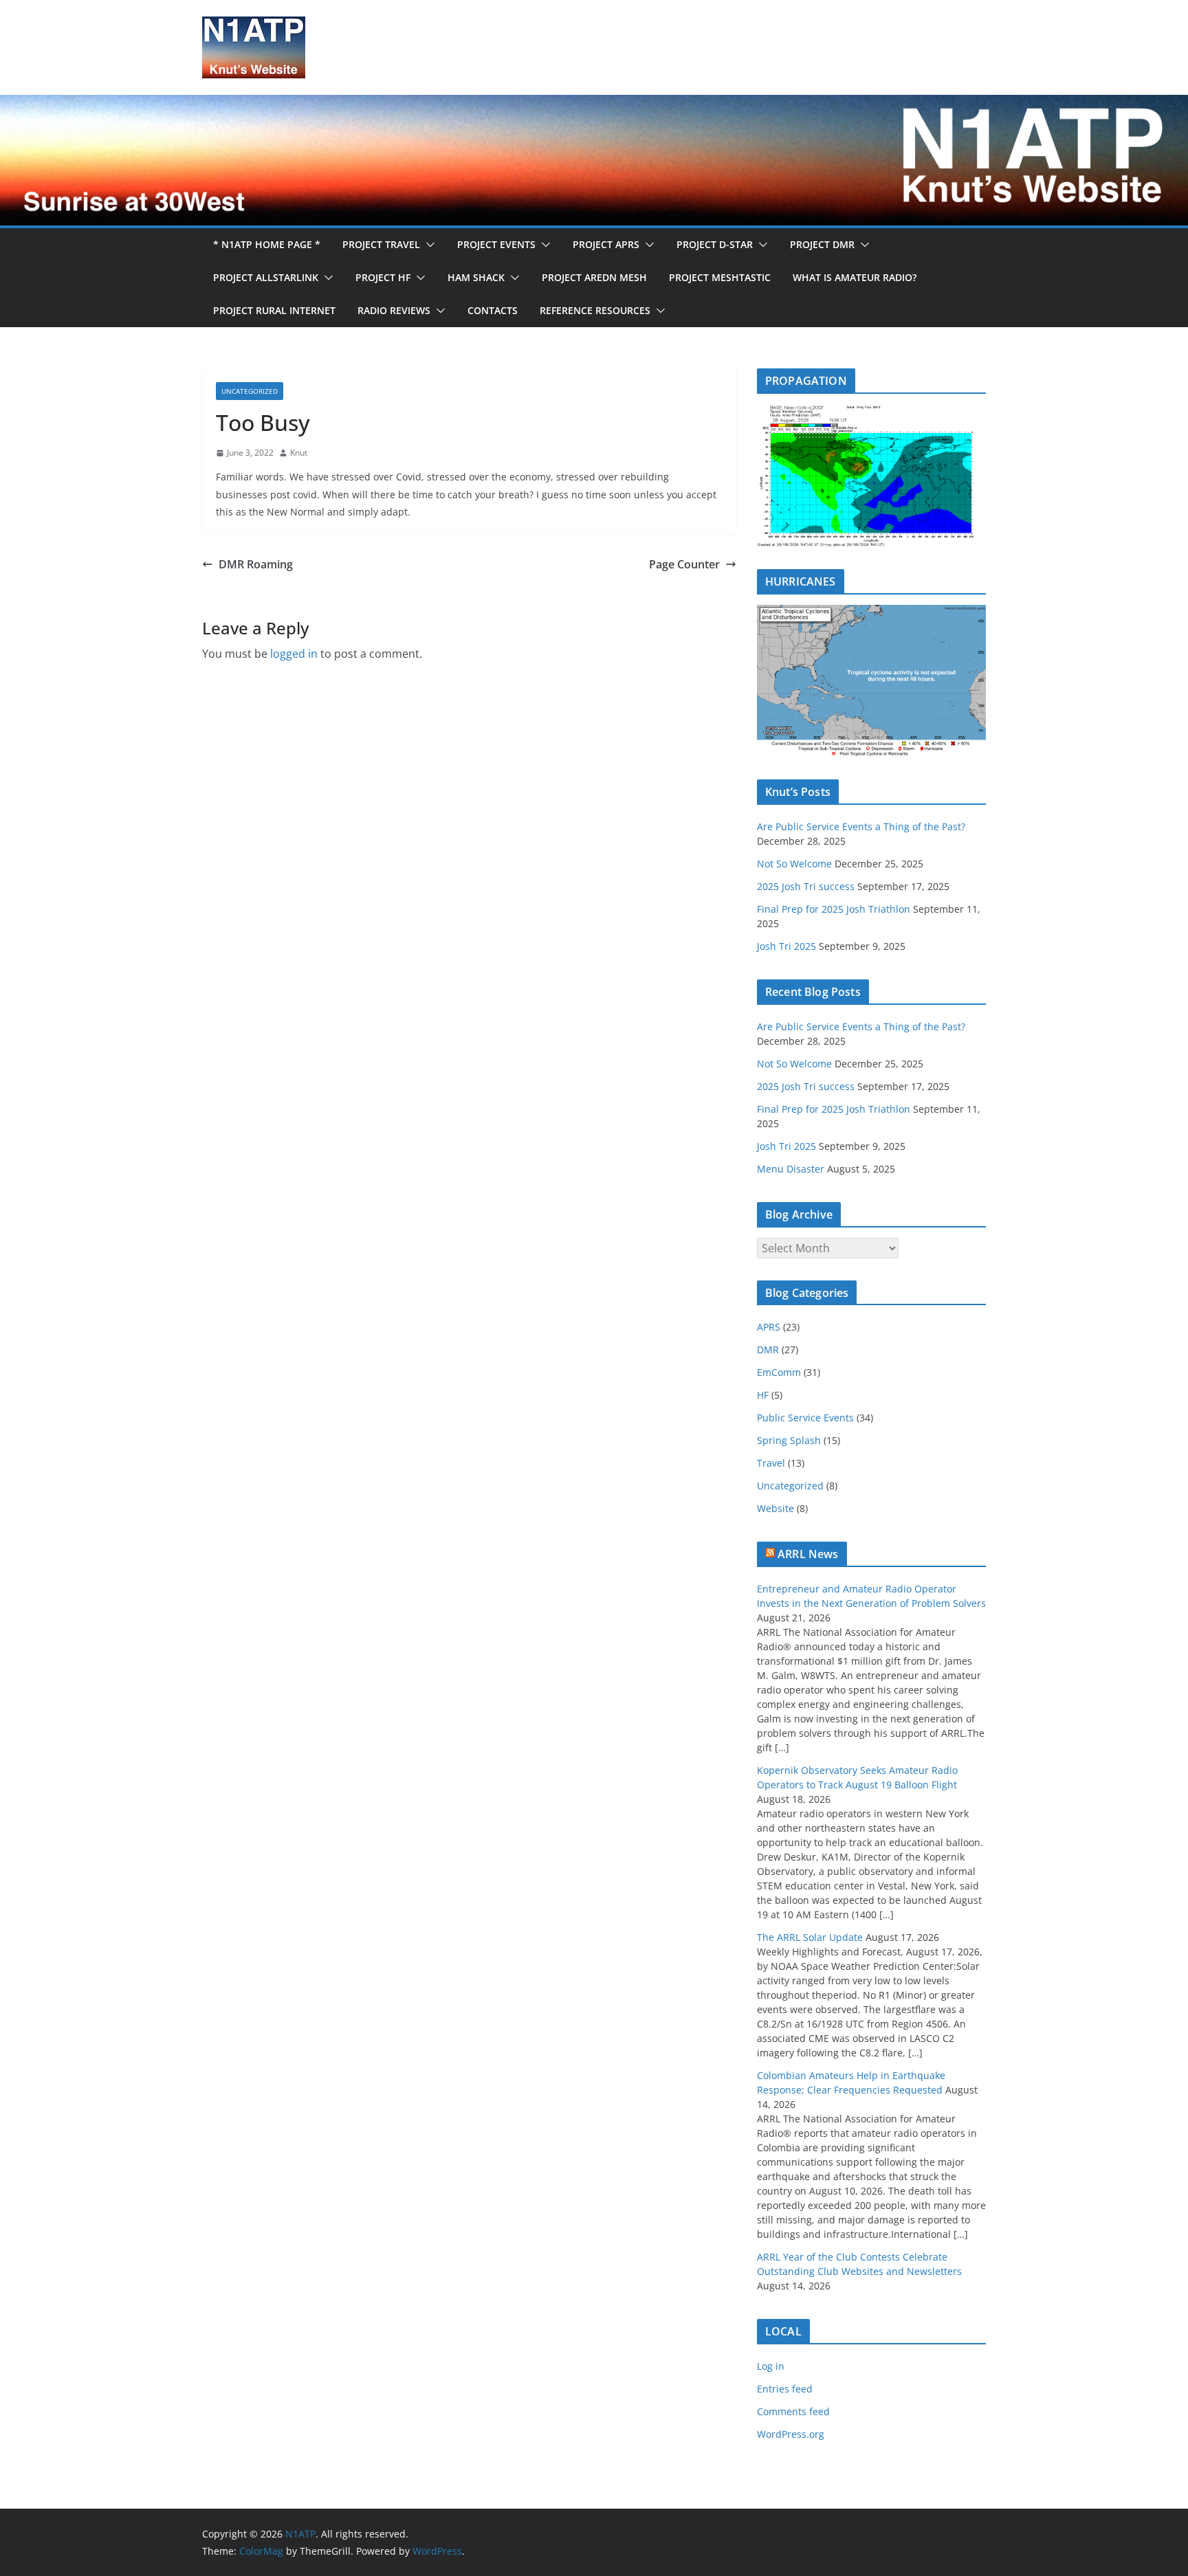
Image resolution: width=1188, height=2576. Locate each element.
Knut (299, 453)
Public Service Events (805, 1418)
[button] (428, 245)
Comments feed (793, 2411)
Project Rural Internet (274, 310)
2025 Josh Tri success (806, 886)
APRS (769, 1327)
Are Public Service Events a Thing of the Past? (861, 826)
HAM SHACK (476, 277)
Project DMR (822, 244)
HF (763, 1395)
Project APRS (606, 244)
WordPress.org (791, 2434)
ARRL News (808, 1554)
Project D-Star (715, 244)
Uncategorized (250, 391)
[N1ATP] (594, 104)
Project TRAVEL (381, 244)
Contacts (493, 310)
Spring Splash (789, 1440)
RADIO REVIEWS (394, 310)
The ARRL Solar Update (810, 1937)
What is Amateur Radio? (855, 277)
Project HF (383, 277)
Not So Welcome (794, 864)
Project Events (496, 244)
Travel (771, 1463)
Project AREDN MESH (594, 277)
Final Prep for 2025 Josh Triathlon (834, 909)
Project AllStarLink (266, 277)
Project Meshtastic (720, 277)
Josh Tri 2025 (786, 946)
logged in (294, 654)
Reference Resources (595, 310)
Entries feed (785, 2389)
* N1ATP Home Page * (267, 244)
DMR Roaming (256, 564)
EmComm (779, 1372)
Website (775, 1508)
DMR (768, 1350)
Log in (771, 2366)
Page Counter (684, 564)
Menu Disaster (791, 1169)
